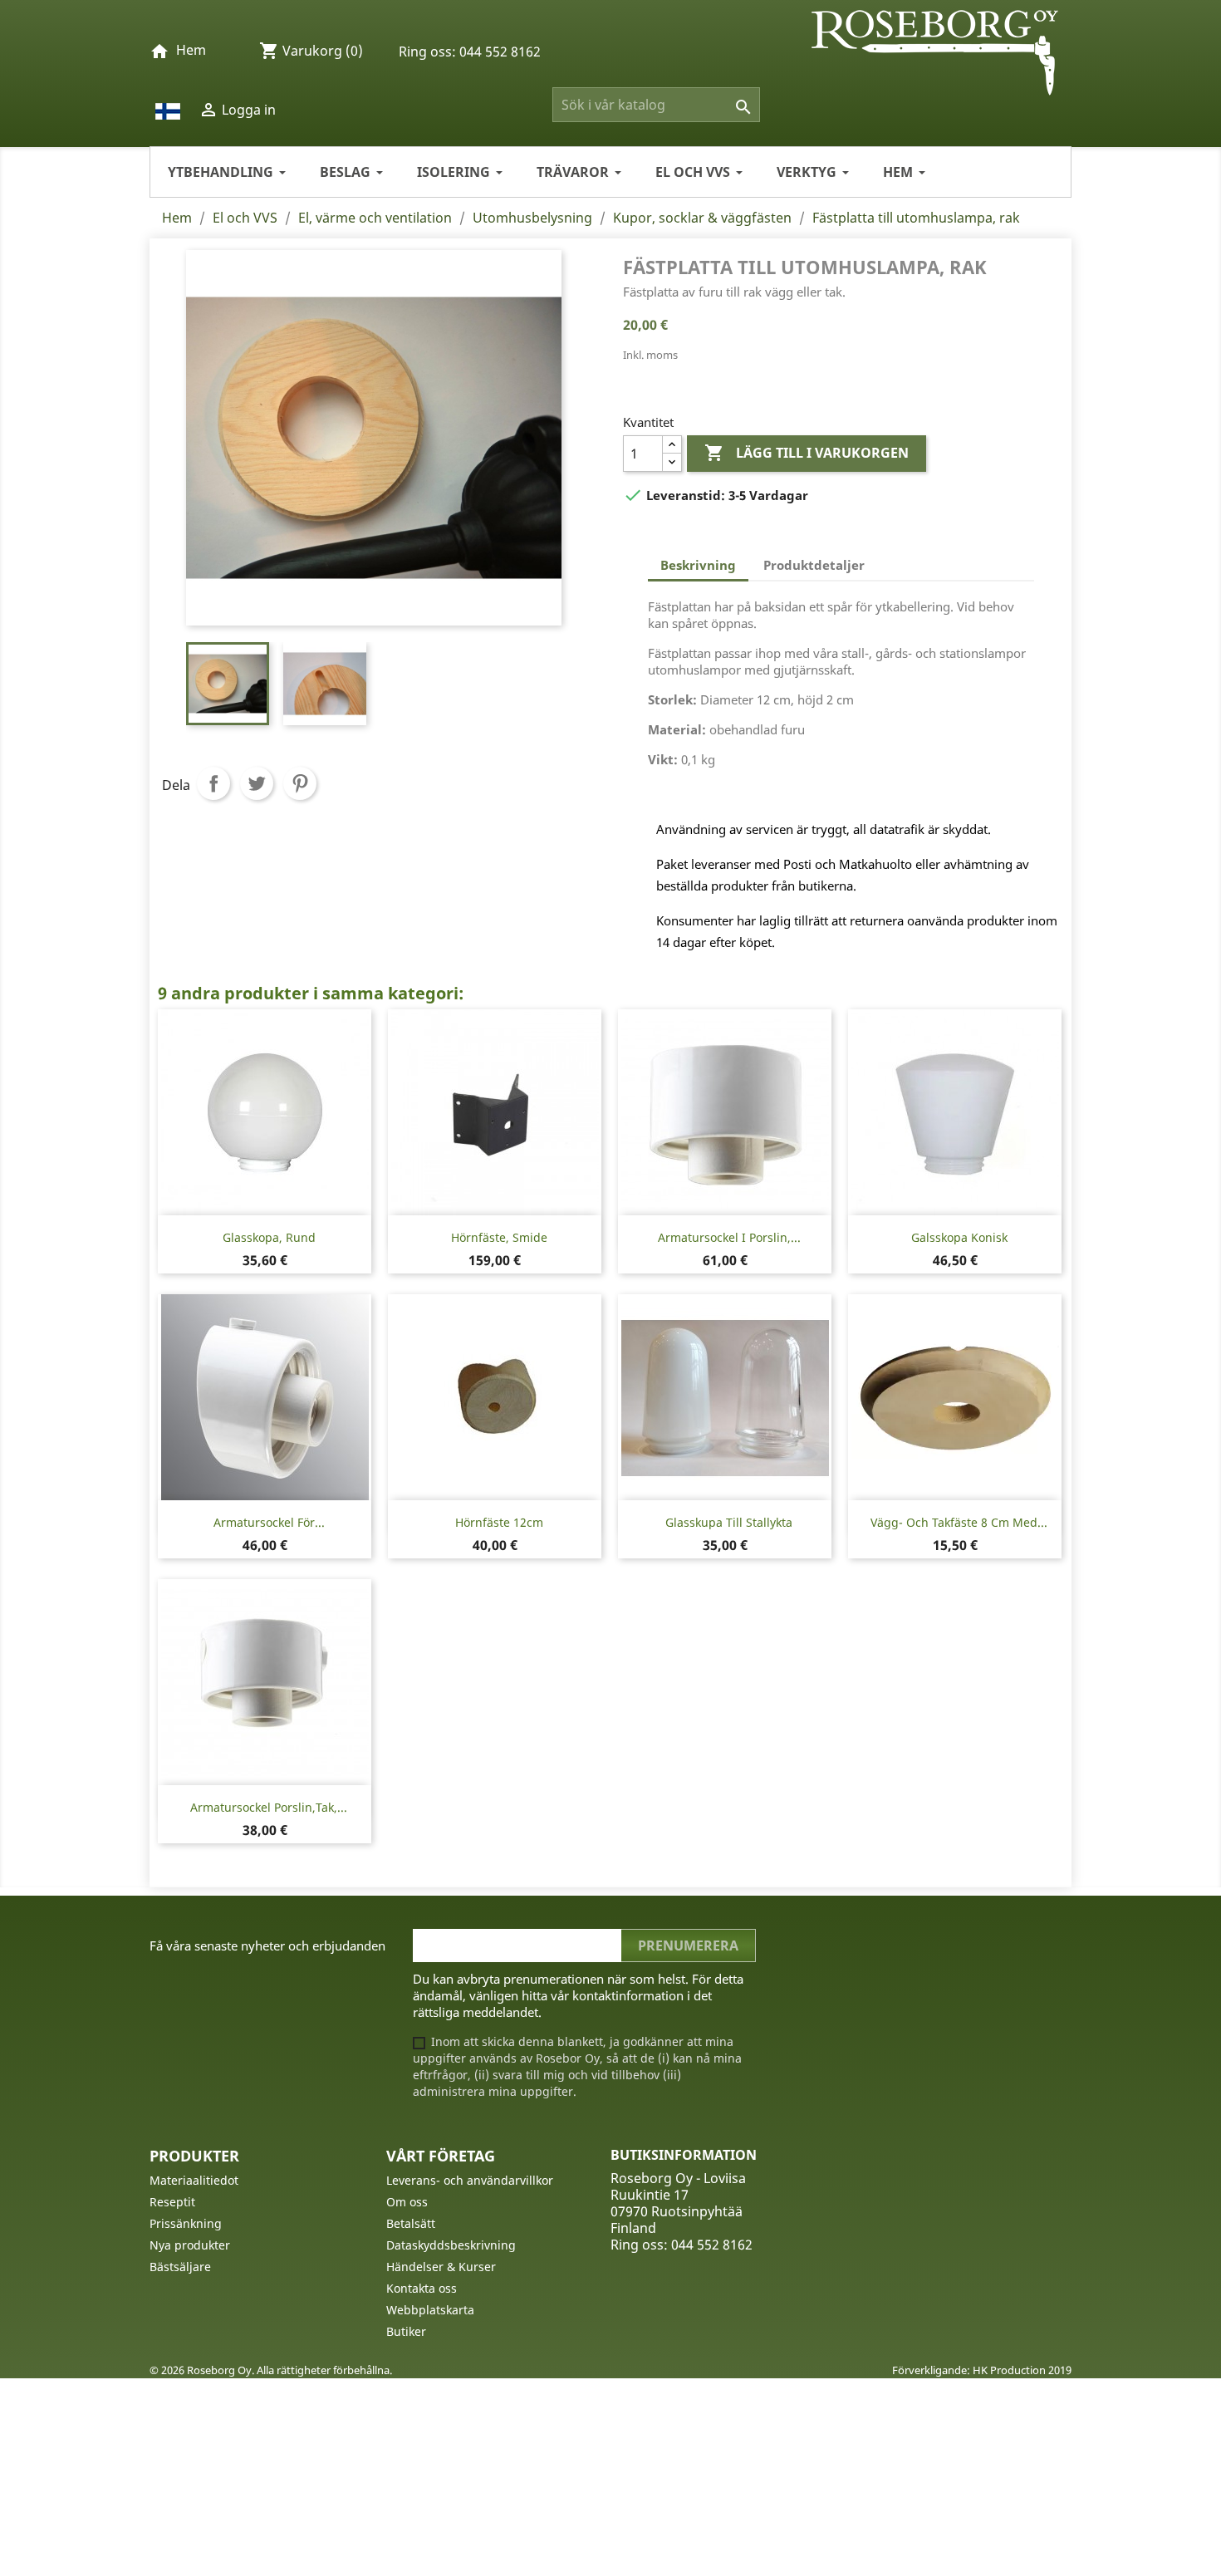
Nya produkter (190, 2245)
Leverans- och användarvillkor (470, 2180)
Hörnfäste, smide (499, 1237)
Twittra (257, 783)
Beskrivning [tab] (698, 565)
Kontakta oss (422, 2288)
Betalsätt (411, 2223)
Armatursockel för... (269, 1522)
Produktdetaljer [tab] (814, 565)
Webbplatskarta (430, 2310)
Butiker (406, 2331)
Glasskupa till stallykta (729, 1522)
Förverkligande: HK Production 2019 (982, 2370)
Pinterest (300, 783)
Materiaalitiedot (194, 2180)
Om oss (407, 2202)
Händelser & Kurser (441, 2267)
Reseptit (172, 2202)
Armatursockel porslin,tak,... (269, 1807)
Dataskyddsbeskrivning (451, 2245)
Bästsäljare (180, 2267)
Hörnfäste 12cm (499, 1522)
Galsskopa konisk (959, 1237)
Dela (213, 783)
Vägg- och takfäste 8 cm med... (959, 1522)
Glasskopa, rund (269, 1237)
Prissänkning (186, 2223)
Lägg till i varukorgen (807, 453)
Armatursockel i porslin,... (729, 1237)
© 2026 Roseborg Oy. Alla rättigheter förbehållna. (271, 2370)
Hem (191, 50)
